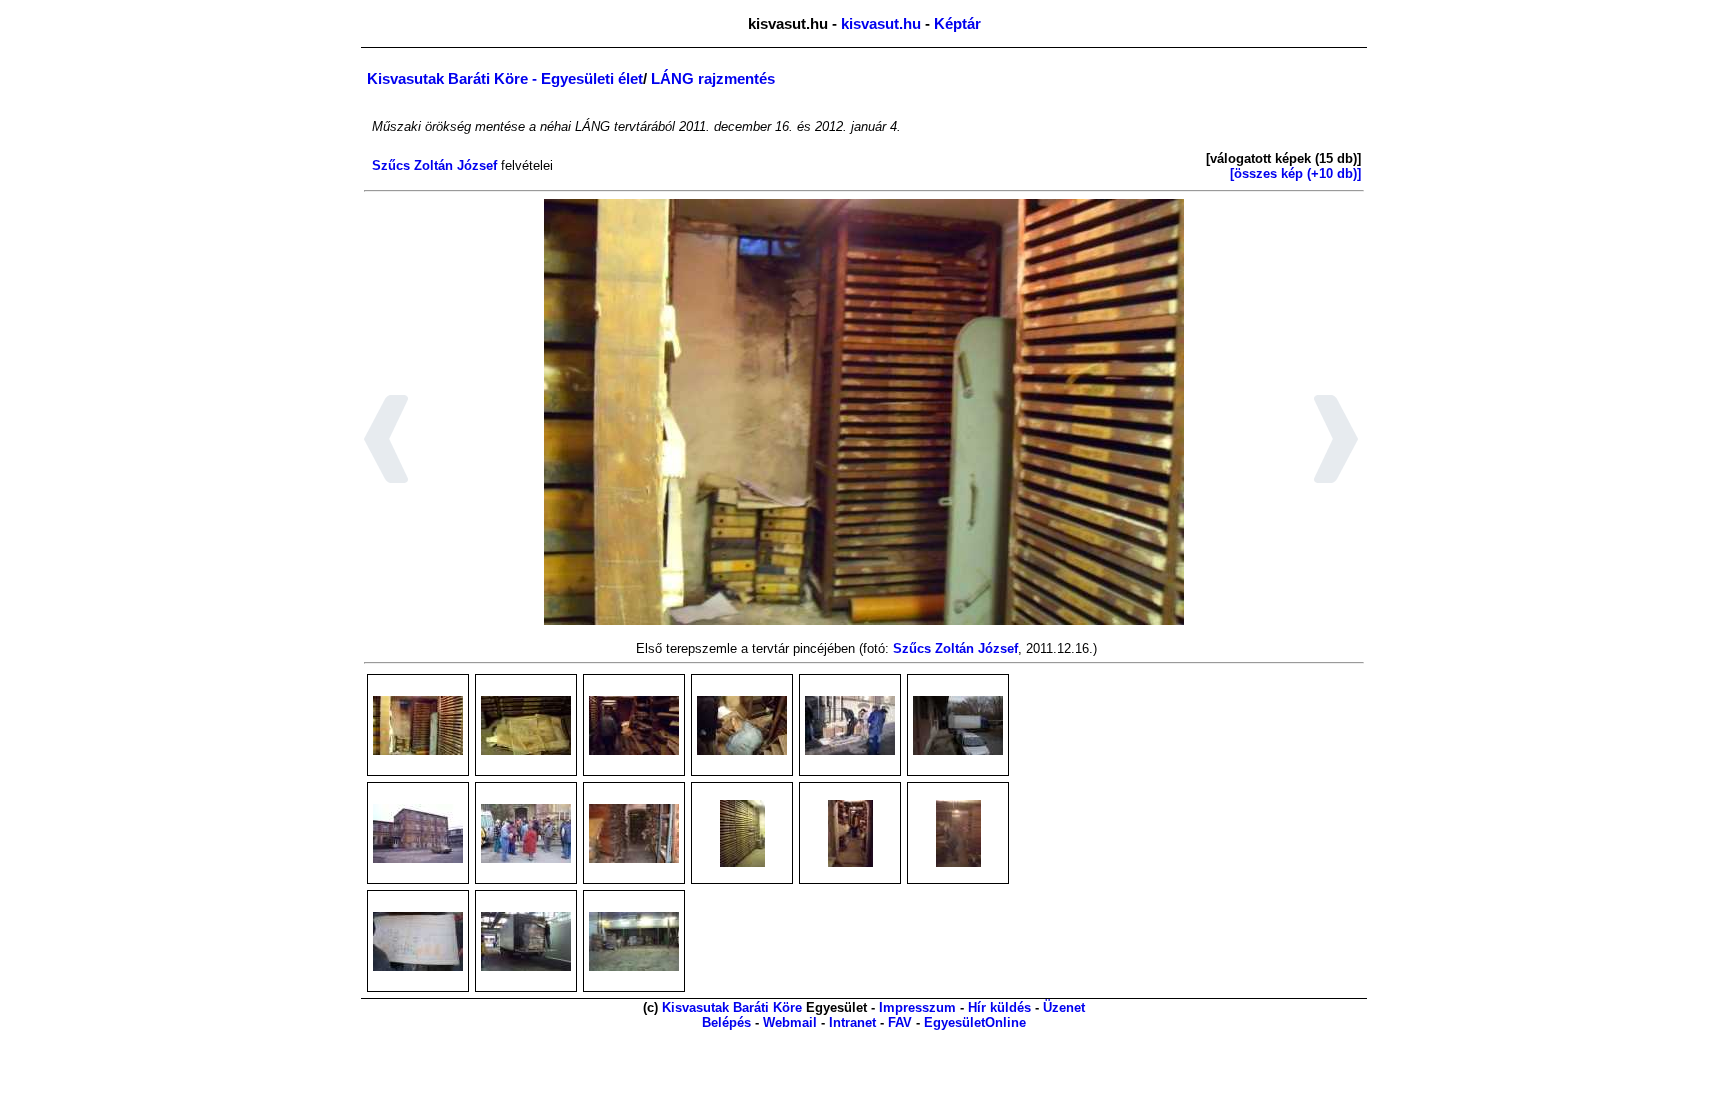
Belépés (726, 1022)
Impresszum (917, 1007)
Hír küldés (999, 1007)
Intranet (852, 1022)
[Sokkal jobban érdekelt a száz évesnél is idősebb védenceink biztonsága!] (418, 941)
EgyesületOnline (975, 1022)
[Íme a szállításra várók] (634, 833)
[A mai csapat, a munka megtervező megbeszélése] (526, 833)
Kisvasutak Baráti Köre (732, 1007)
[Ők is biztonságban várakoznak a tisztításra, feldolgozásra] (634, 941)
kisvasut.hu (881, 23)
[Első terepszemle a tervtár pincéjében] (418, 725)
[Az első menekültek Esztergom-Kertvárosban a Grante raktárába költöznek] (958, 725)
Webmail (790, 1022)
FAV (900, 1022)
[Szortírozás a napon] (850, 725)
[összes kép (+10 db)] (1295, 173)
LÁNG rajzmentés (713, 78)
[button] (386, 442)
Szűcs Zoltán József (434, 165)
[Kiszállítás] (742, 725)
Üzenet (1064, 1007)
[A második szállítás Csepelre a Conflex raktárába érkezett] (526, 941)
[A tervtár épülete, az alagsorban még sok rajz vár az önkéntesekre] (418, 833)
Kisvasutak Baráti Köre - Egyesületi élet (505, 78)
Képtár (957, 23)
